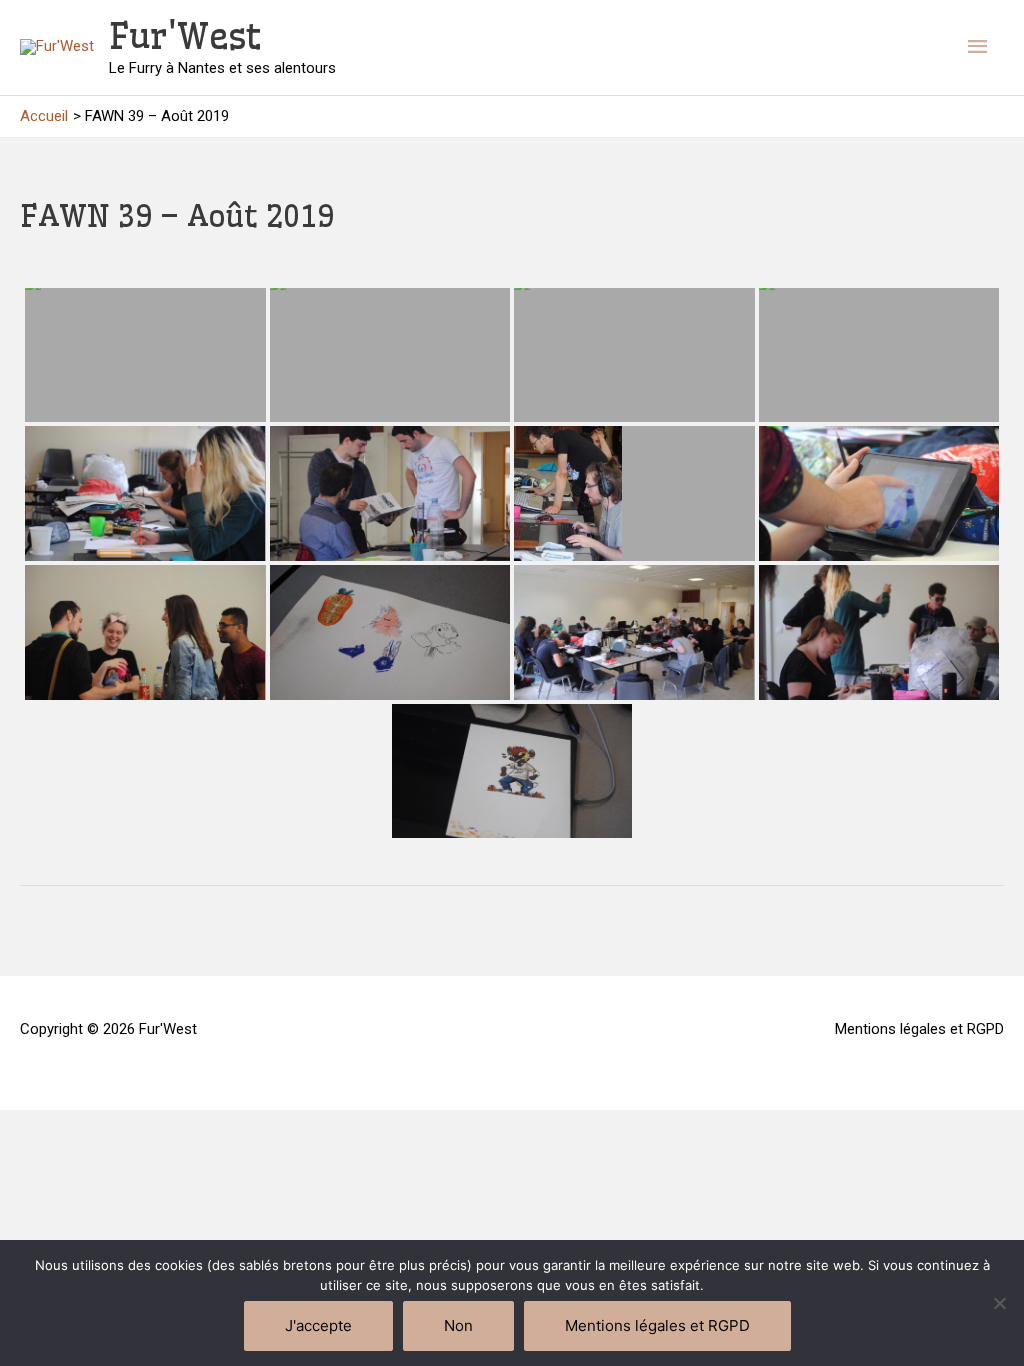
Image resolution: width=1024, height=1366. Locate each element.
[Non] (999, 1303)
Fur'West (185, 36)
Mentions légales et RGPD (919, 1029)
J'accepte (318, 1325)
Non (458, 1325)
